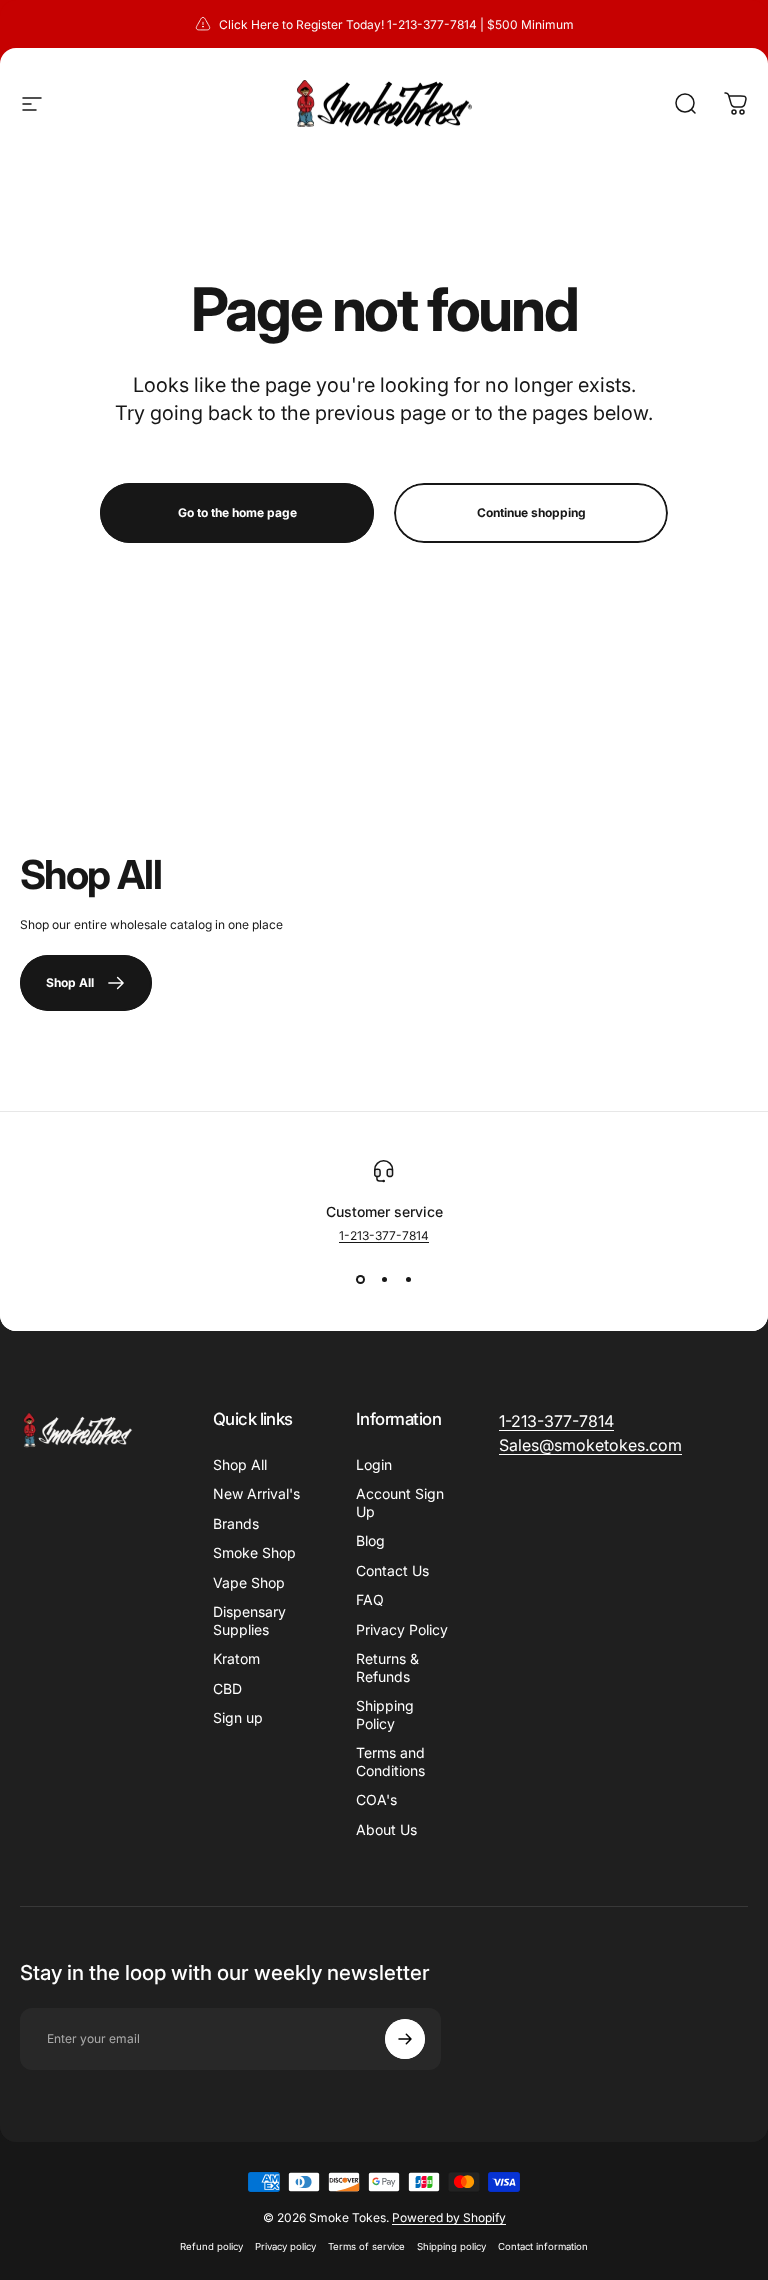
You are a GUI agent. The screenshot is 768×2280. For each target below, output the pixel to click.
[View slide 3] (408, 1279)
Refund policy (211, 2246)
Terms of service (366, 2246)
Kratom (236, 1658)
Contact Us (392, 1570)
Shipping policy (451, 2246)
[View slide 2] (384, 1279)
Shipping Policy (385, 1714)
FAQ (370, 1599)
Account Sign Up (400, 1502)
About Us (386, 1829)
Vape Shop (249, 1582)
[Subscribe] (405, 2039)
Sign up (238, 1717)
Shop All (240, 1464)
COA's (376, 1799)
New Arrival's (256, 1493)
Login (374, 1464)
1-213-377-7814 (384, 1235)
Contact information (543, 2246)
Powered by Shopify (449, 2217)
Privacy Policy (402, 1629)
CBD (227, 1688)
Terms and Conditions (390, 1761)
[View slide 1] (360, 1279)
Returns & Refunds (387, 1667)
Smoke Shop (254, 1552)
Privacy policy (285, 2246)
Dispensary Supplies (249, 1620)
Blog (370, 1540)
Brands (236, 1523)
